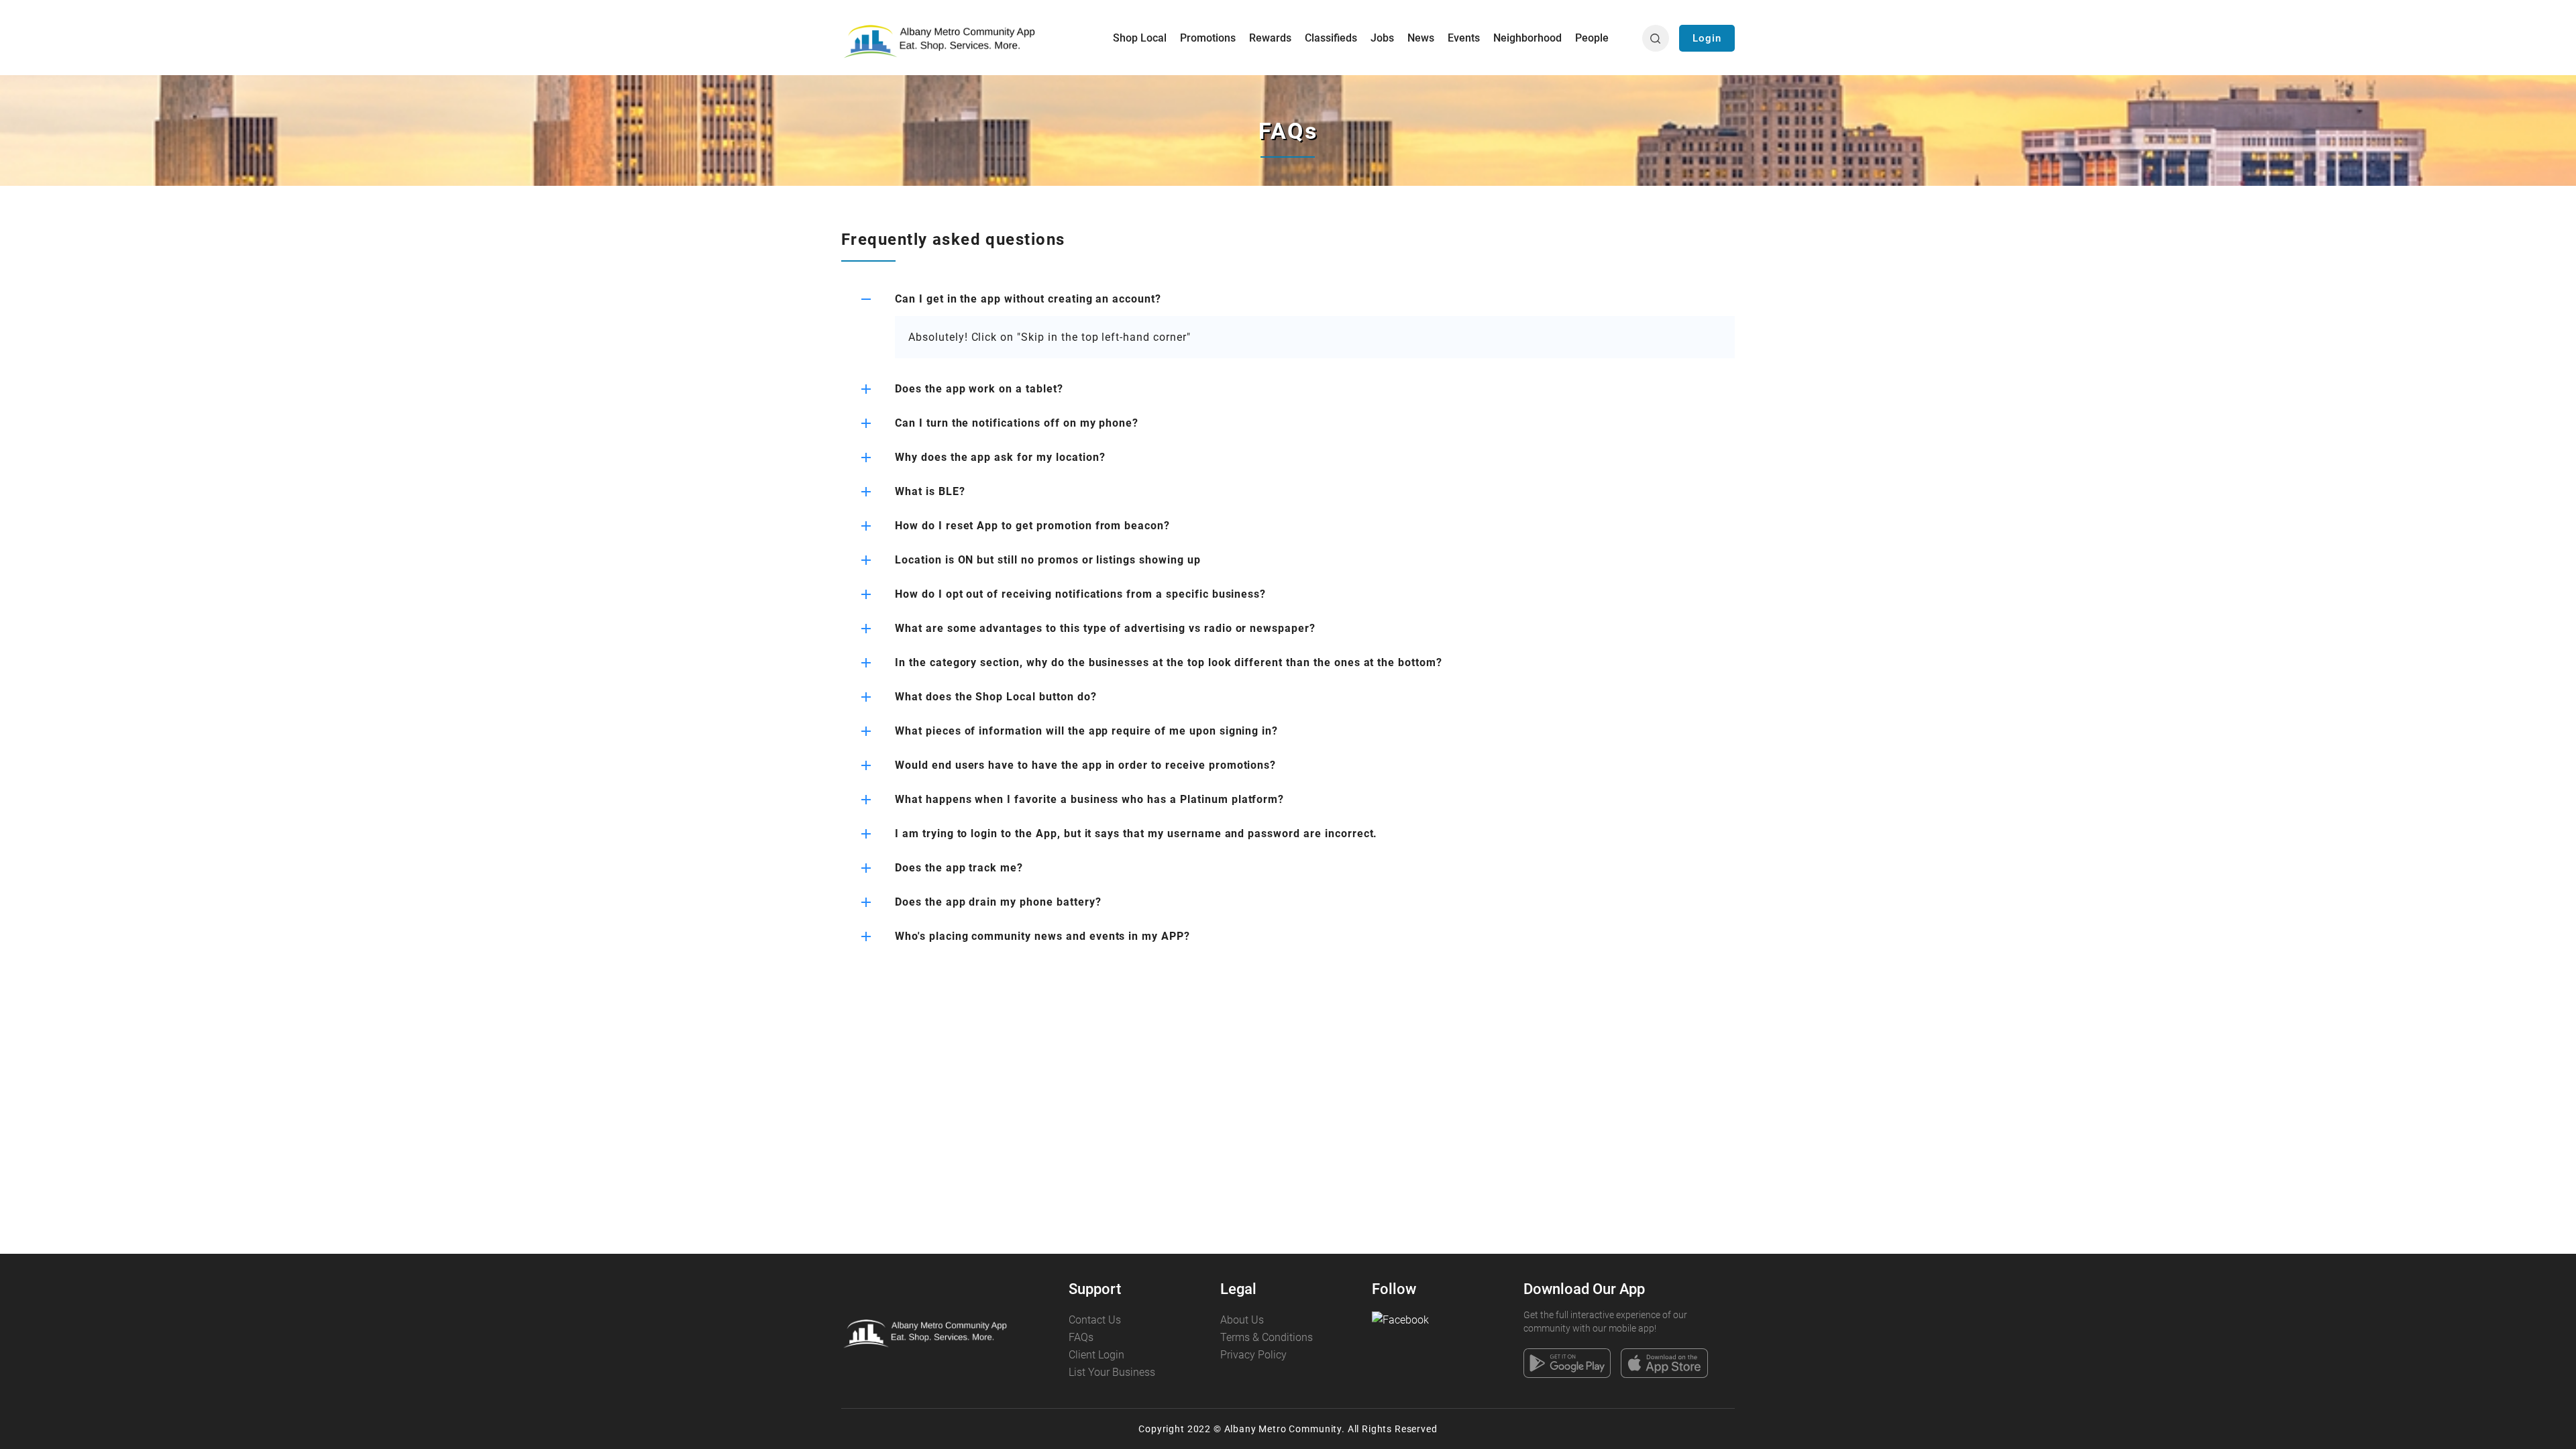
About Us (1242, 1320)
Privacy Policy (1253, 1355)
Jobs (1382, 38)
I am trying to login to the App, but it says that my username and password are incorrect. (1136, 834)
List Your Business (1112, 1372)
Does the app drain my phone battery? (998, 902)
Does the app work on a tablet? (979, 389)
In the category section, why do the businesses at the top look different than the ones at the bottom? (1169, 662)
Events (1464, 38)
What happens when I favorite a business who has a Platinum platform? (1089, 799)
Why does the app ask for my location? (1000, 457)
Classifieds (1331, 38)
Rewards (1270, 38)
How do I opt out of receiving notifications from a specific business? (1080, 594)
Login (1707, 38)
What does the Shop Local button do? (996, 697)
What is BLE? (930, 491)
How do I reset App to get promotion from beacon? (1032, 526)
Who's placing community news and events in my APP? (1042, 936)
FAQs (1081, 1337)
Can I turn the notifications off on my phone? (1017, 423)
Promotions (1208, 38)
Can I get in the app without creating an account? (1028, 299)
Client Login (1096, 1355)
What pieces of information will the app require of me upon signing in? (1086, 731)
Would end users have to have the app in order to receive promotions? (1085, 765)
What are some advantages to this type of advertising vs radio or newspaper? (1105, 628)
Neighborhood (1527, 38)
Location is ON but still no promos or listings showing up (1048, 560)
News (1421, 38)
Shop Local (1140, 38)
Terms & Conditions (1267, 1337)
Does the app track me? (959, 868)
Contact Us (1095, 1320)
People (1592, 38)
